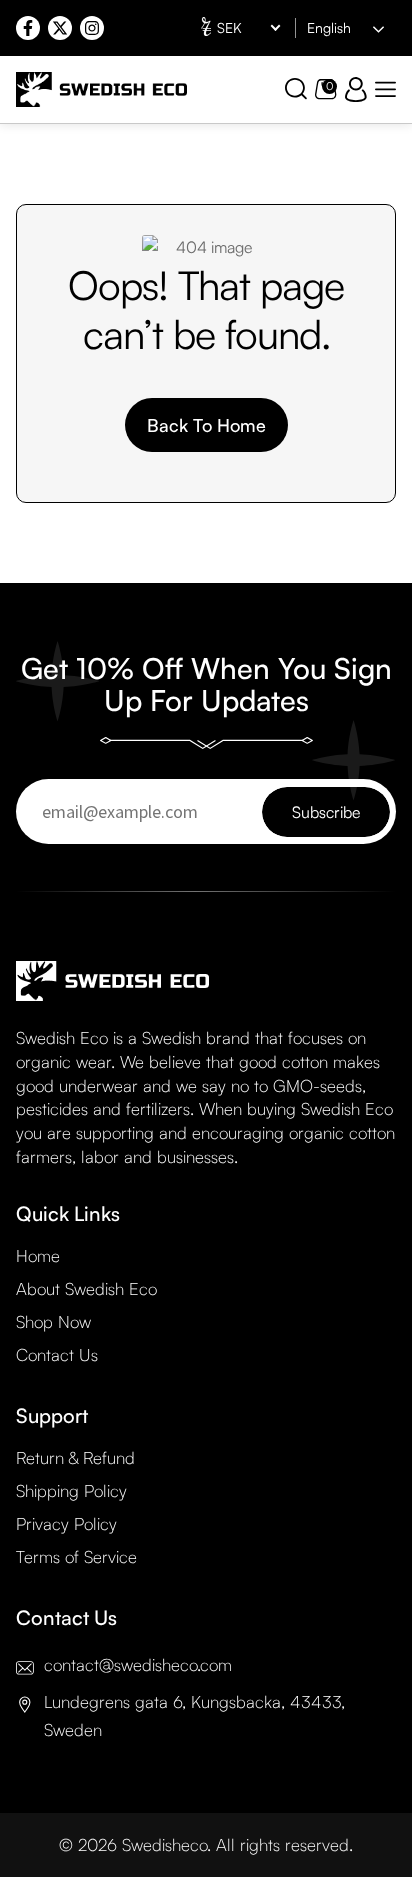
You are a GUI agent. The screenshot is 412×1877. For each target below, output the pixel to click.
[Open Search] (296, 89)
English (329, 27)
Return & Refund (75, 1457)
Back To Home (206, 425)
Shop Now (53, 1321)
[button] (385, 89)
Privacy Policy (66, 1523)
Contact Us (57, 1354)
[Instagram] (92, 28)
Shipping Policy (71, 1490)
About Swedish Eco (86, 1288)
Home (38, 1255)
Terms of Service (76, 1556)
